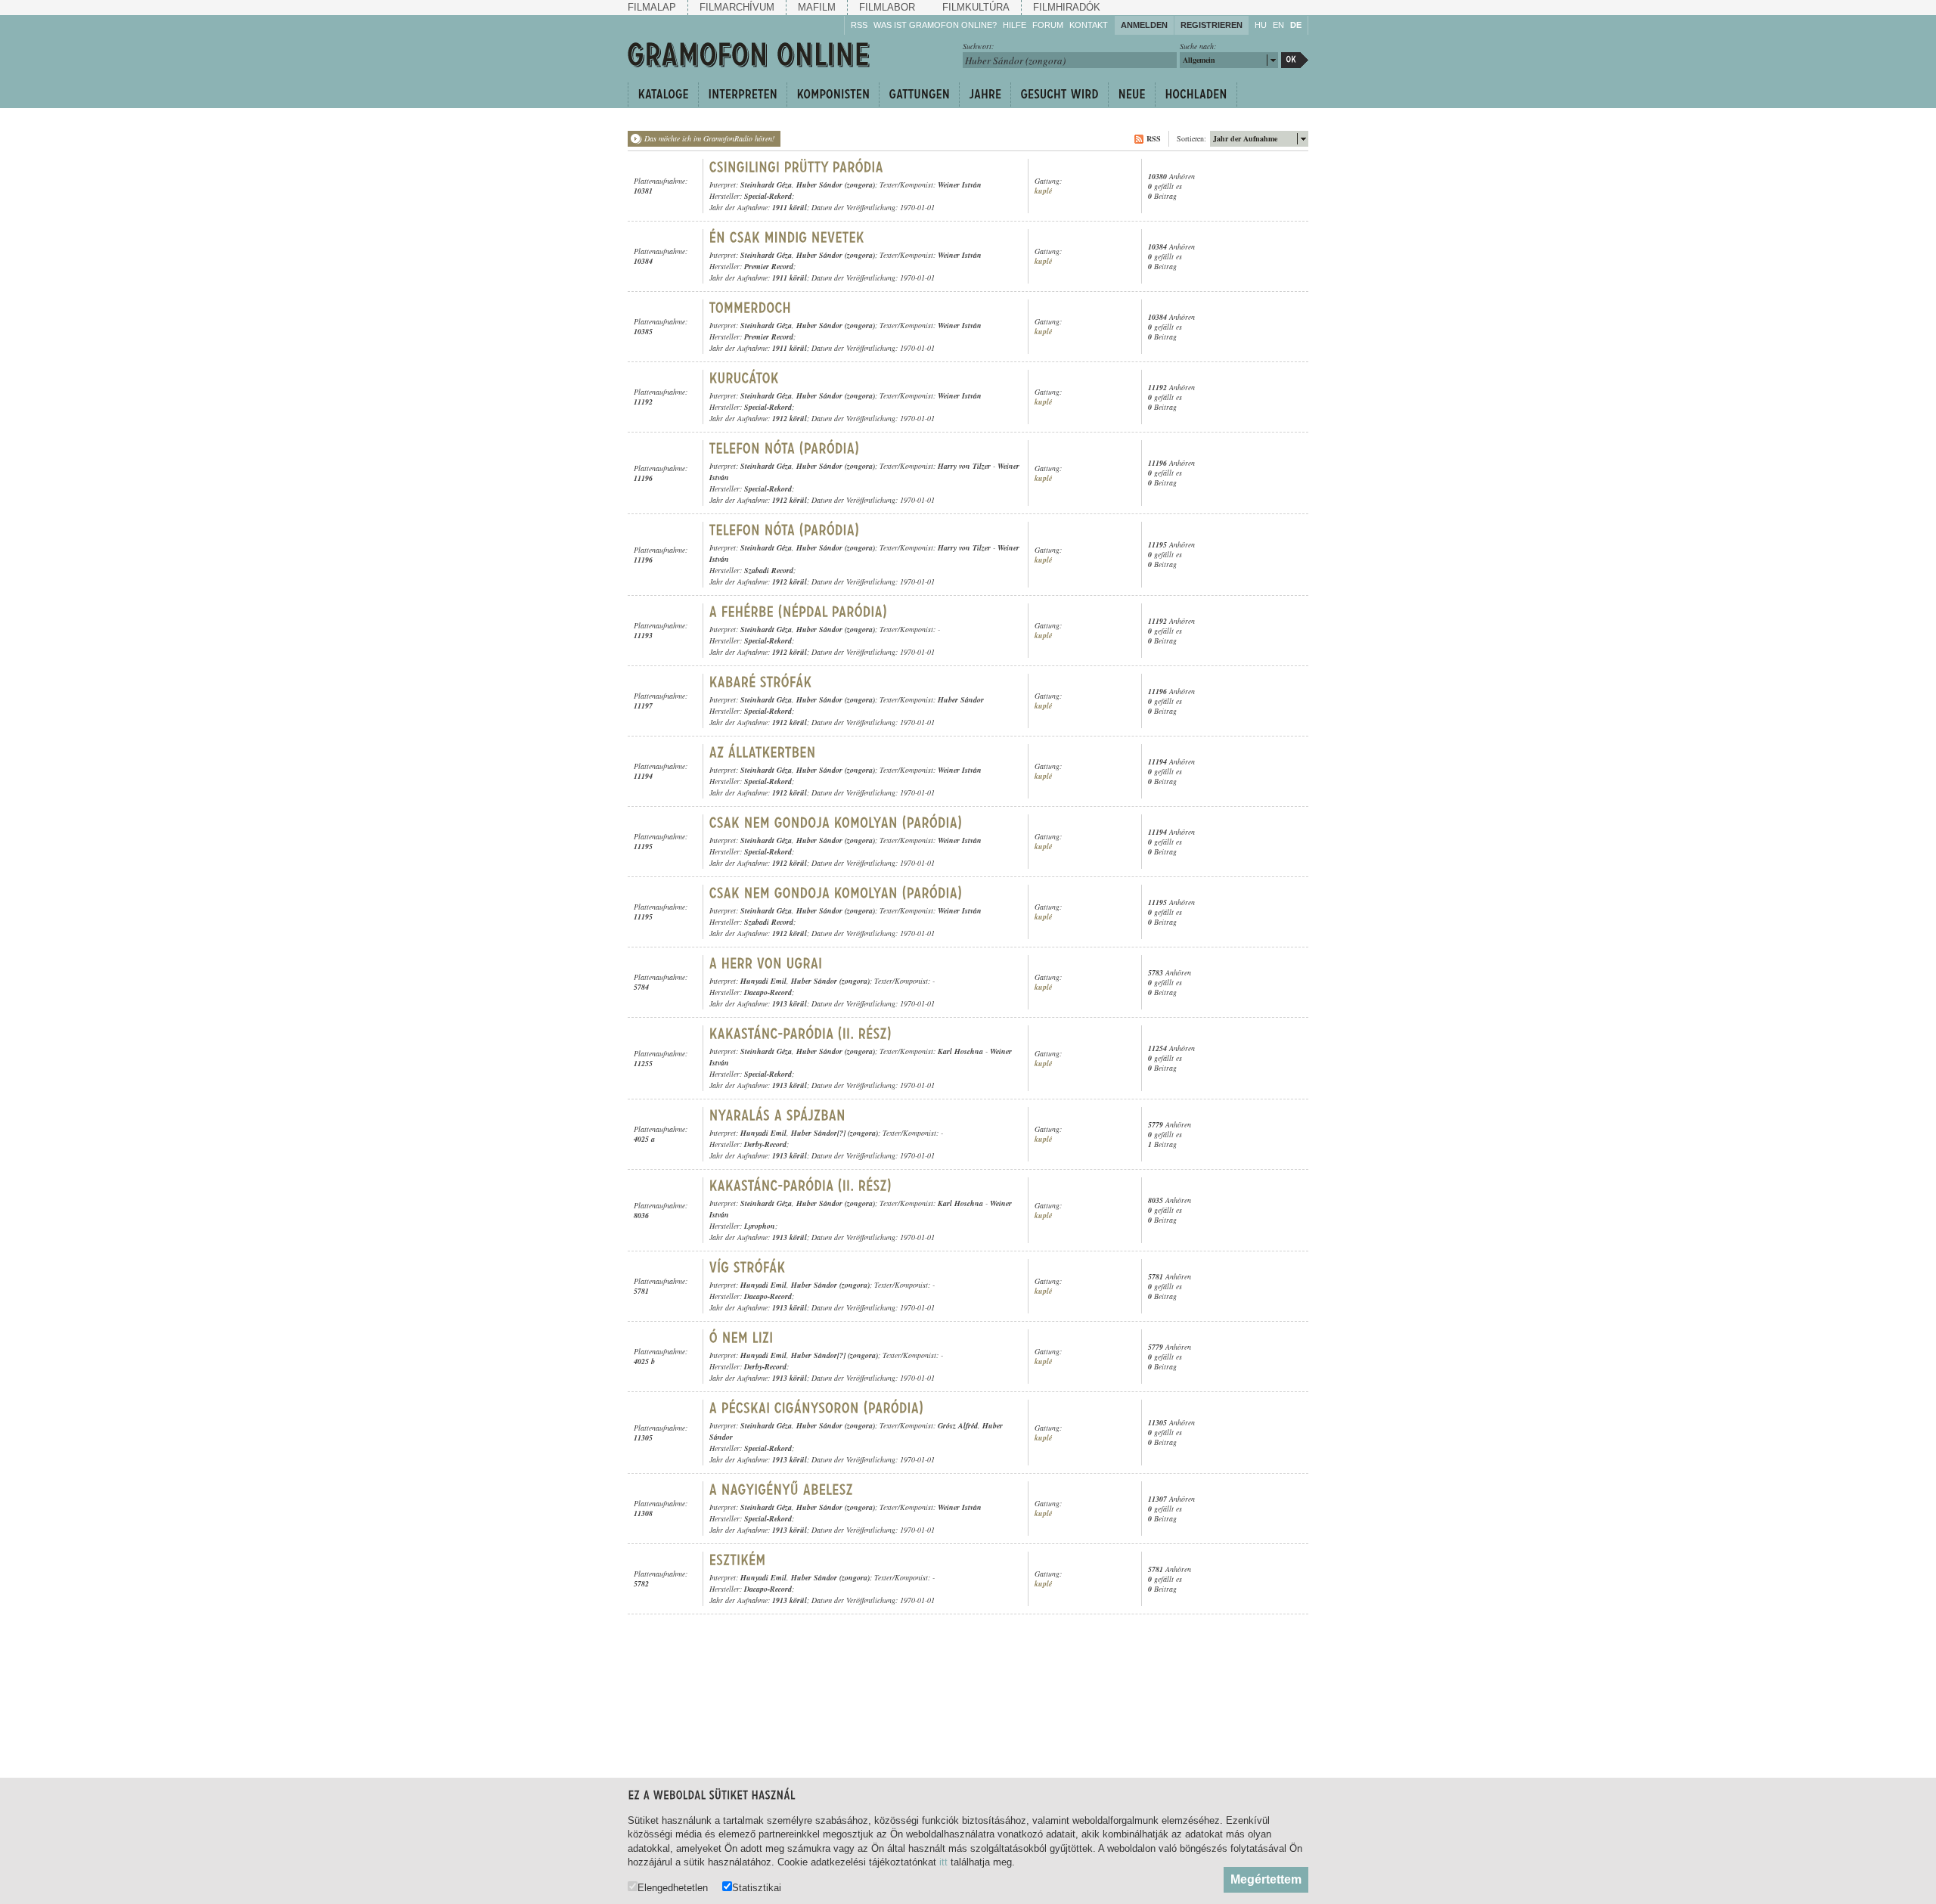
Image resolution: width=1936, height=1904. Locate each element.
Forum (1048, 25)
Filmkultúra (976, 7)
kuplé (1043, 191)
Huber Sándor (961, 699)
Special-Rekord (768, 196)
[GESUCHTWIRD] (1059, 95)
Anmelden (1144, 25)
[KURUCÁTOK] (744, 378)
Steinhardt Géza (766, 185)
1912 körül (790, 418)
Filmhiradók (1067, 7)
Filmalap (652, 7)
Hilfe (1015, 25)
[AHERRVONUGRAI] (766, 963)
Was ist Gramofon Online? (935, 25)
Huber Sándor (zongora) (836, 185)
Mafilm (817, 7)
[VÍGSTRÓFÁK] (748, 1267)
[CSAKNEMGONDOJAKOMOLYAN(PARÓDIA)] (836, 823)
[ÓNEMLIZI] (742, 1338)
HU (1261, 25)
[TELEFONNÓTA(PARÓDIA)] (785, 448)
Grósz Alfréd (958, 1425)
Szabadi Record (769, 570)
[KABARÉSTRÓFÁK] (761, 682)
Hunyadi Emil (763, 981)
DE (1296, 25)
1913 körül (790, 1003)
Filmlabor (887, 7)
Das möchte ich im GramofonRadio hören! (709, 138)
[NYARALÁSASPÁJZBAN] (780, 1115)
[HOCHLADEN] (1196, 95)
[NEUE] (1131, 95)
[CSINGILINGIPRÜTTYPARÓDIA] (797, 167)
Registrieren (1212, 25)
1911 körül (790, 207)
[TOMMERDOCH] (751, 308)
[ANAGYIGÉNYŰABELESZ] (782, 1490)
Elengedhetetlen (673, 1887)
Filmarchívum (737, 7)
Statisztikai (757, 1887)
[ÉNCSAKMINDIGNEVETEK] (787, 237)
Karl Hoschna (960, 1051)
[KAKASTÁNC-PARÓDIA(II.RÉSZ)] (801, 1034)
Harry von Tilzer (964, 466)
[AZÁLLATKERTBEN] (763, 752)
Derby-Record (765, 1144)
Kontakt (1089, 25)
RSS (859, 25)
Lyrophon (760, 1226)
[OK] (1295, 60)
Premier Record (769, 266)
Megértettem (1266, 1879)
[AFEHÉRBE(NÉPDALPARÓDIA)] (799, 612)
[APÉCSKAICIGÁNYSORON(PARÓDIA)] (817, 1408)
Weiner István (960, 185)
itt (943, 1862)
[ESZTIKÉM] (738, 1560)
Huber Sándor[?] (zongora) (835, 1133)
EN (1278, 25)
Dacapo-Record (768, 992)
